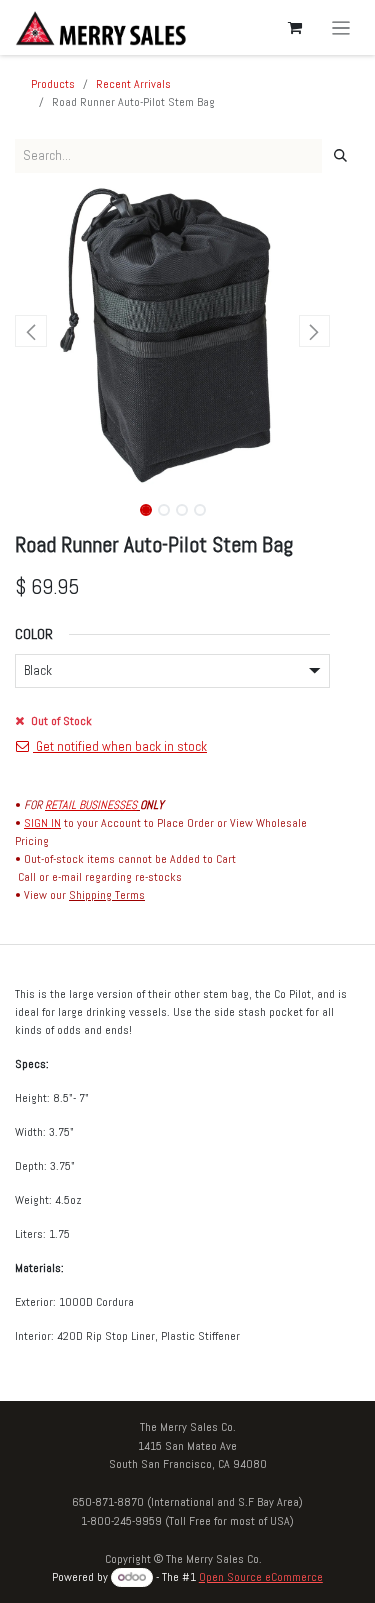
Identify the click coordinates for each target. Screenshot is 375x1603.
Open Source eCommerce (261, 1577)
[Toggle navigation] (341, 27)
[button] (31, 331)
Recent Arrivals (133, 84)
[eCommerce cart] (295, 28)
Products (53, 84)
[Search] (340, 156)
